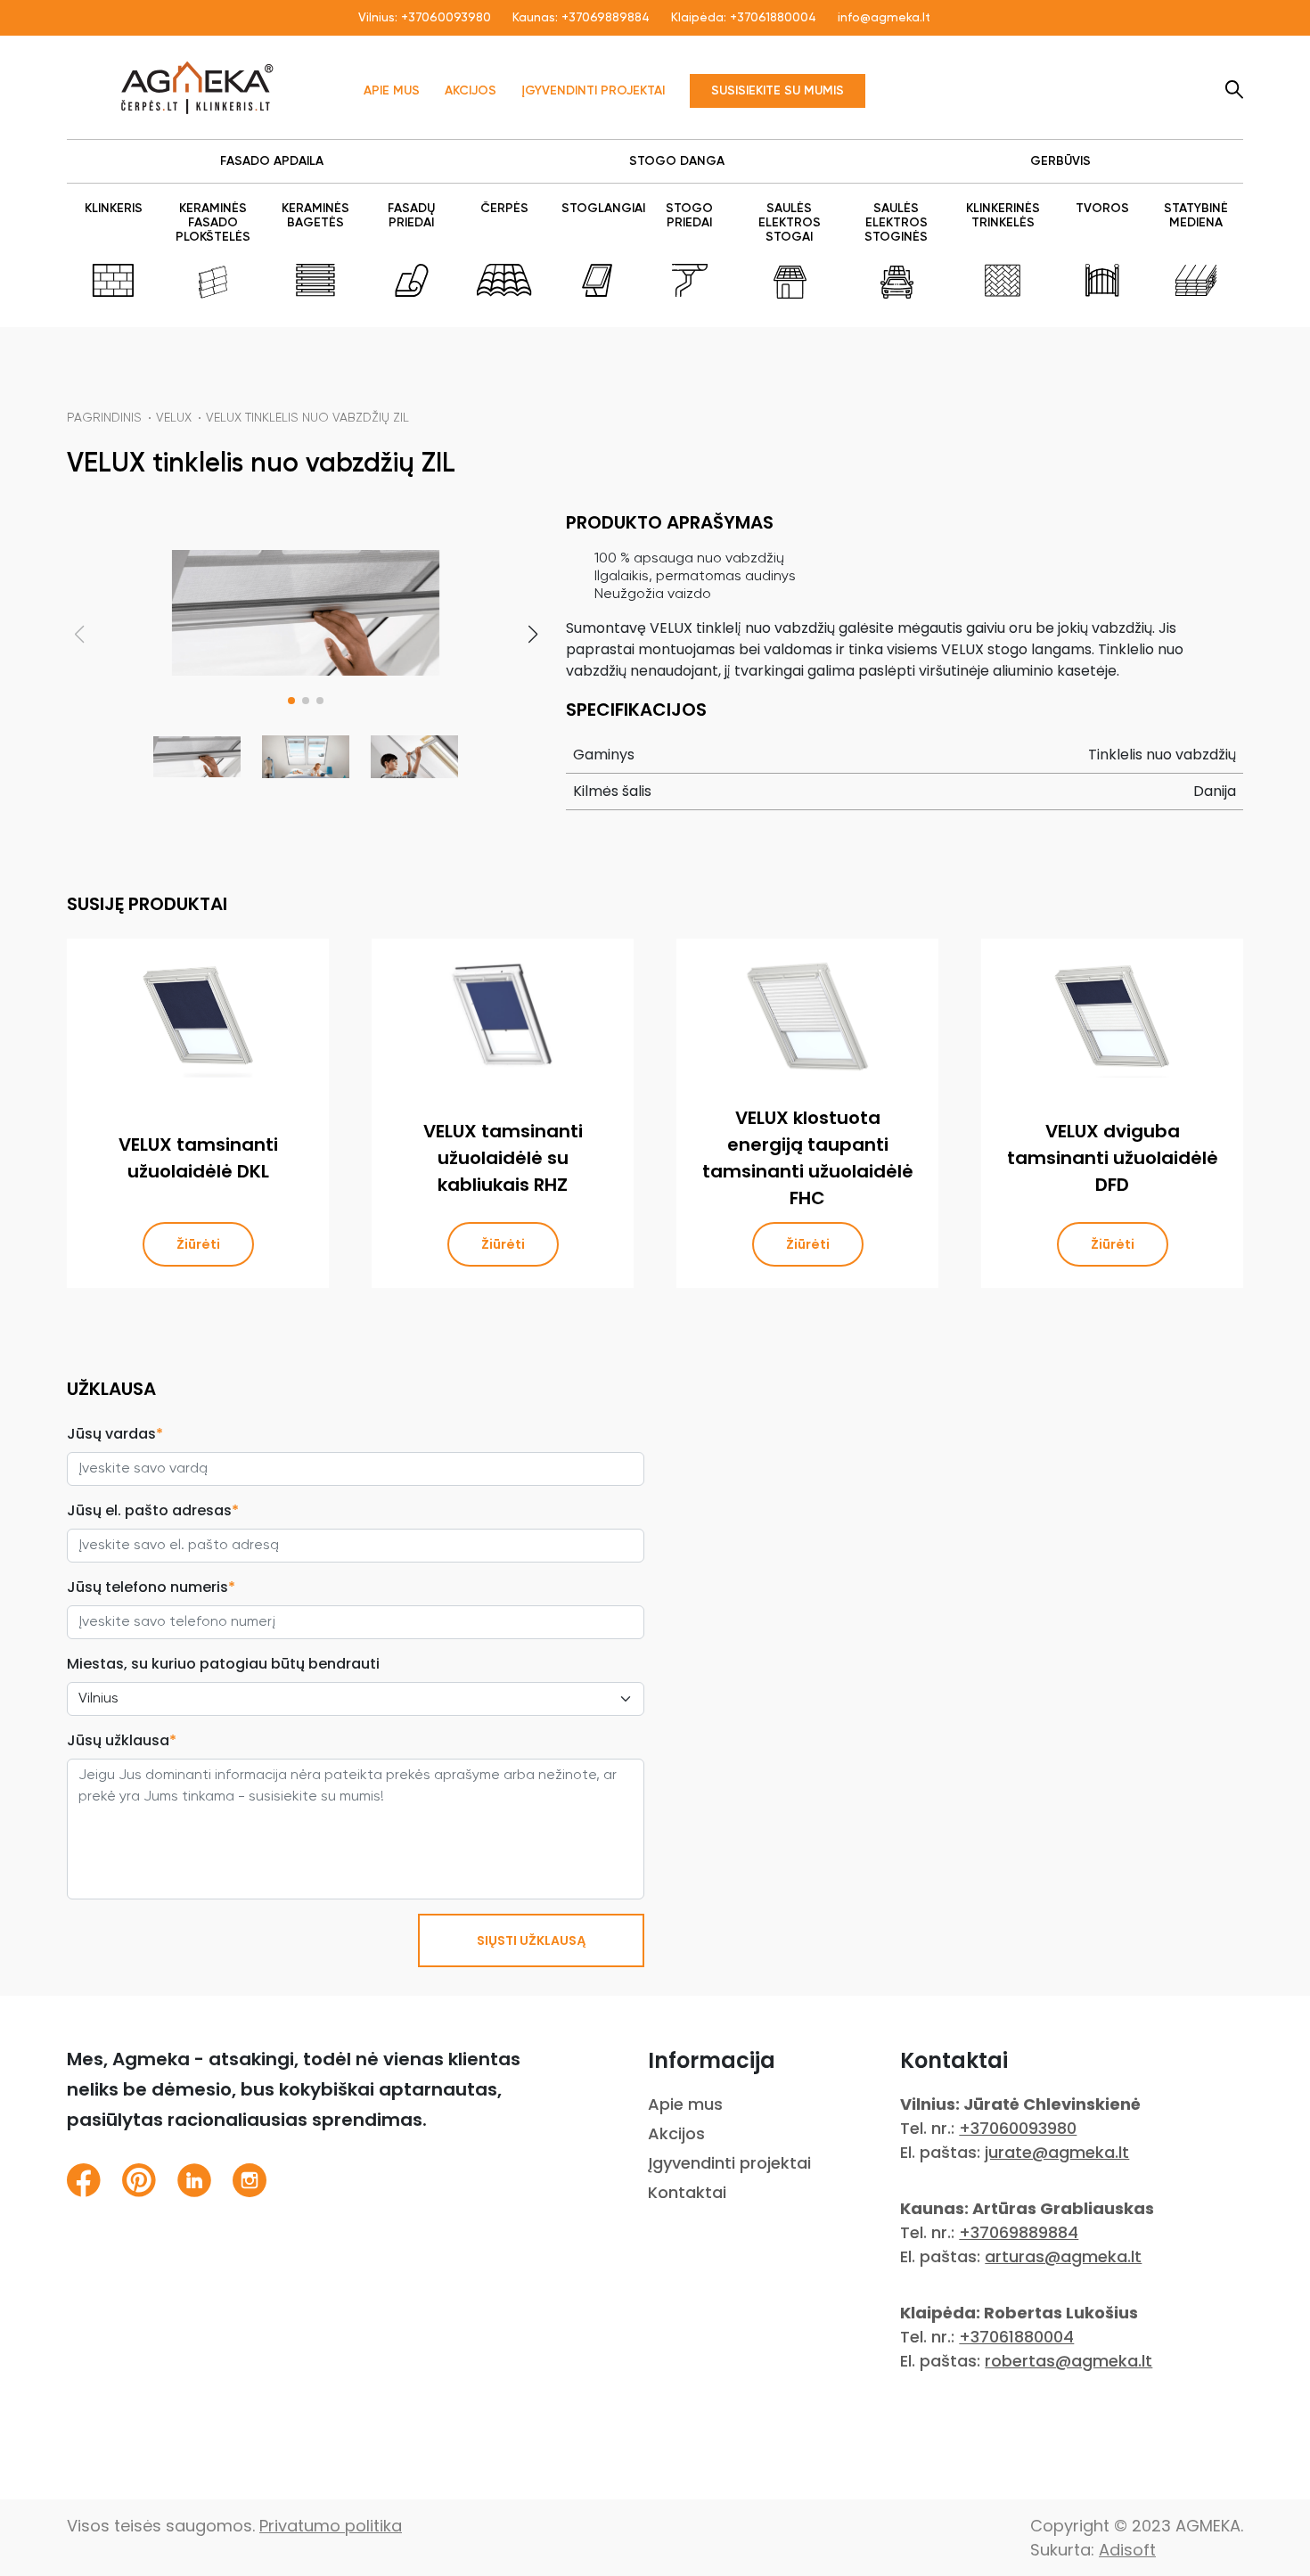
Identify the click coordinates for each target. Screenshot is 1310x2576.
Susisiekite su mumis (778, 91)
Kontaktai (687, 2192)
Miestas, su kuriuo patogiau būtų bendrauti (223, 1664)
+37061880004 (773, 18)
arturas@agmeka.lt (1063, 2256)
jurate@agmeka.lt (1057, 2152)
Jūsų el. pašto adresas (153, 1510)
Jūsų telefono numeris (151, 1587)
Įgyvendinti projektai (593, 91)
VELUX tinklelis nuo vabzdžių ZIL (307, 418)
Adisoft (1127, 2550)
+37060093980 (446, 18)
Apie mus (392, 91)
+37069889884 (606, 18)
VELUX (174, 418)
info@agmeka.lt (884, 18)
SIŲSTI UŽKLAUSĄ (531, 1940)
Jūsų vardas (115, 1434)
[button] (291, 701)
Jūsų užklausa (122, 1740)
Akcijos (471, 91)
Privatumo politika (331, 2526)
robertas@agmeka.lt (1068, 2361)
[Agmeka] (197, 87)
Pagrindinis (104, 418)
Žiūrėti (198, 1244)
